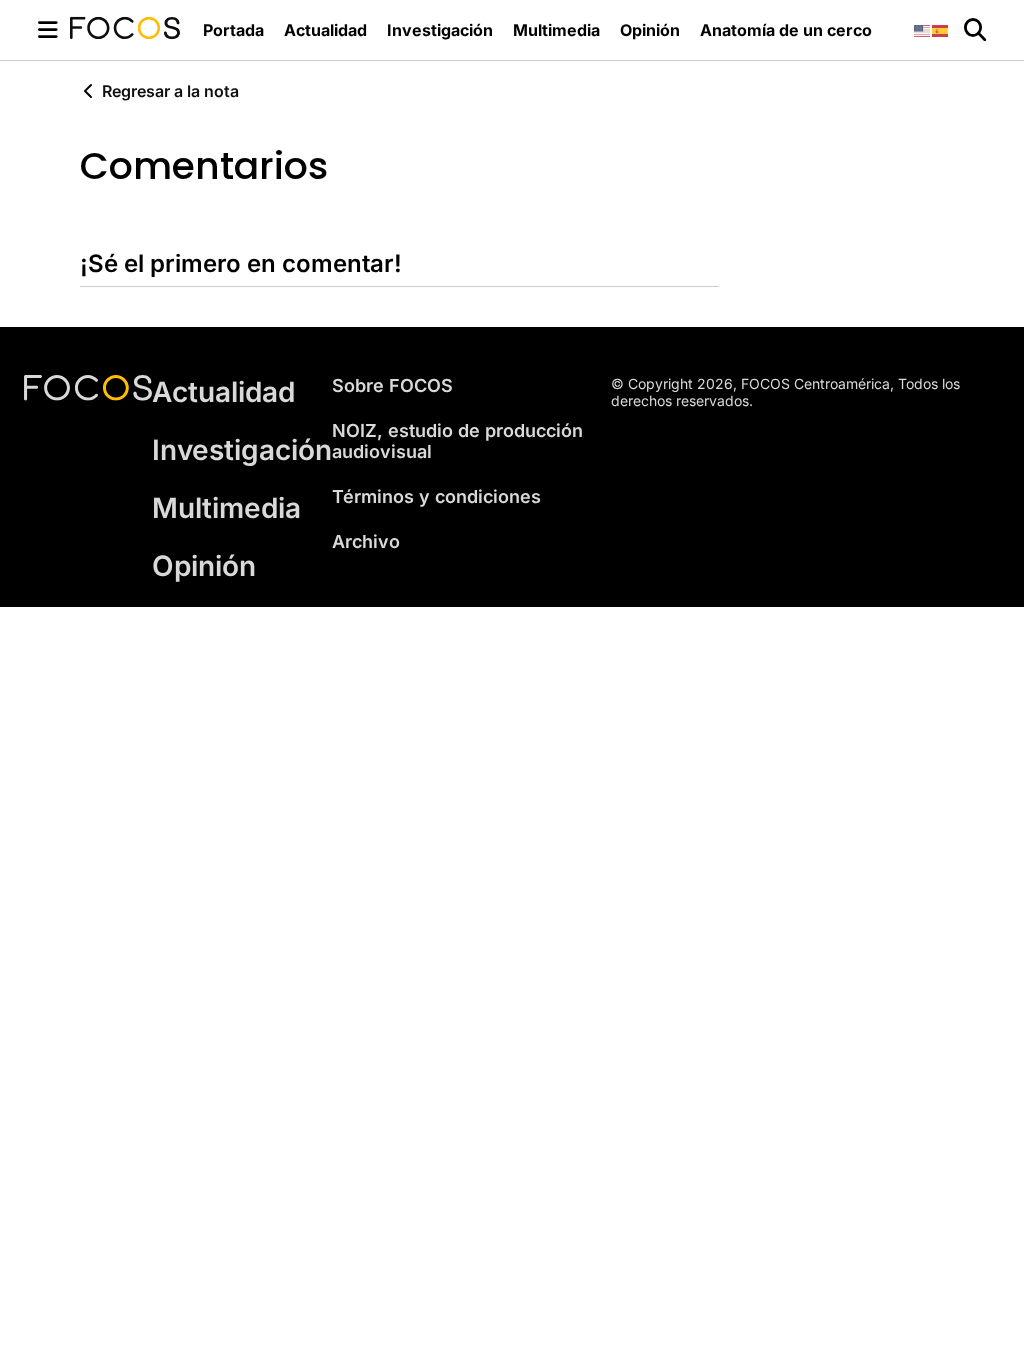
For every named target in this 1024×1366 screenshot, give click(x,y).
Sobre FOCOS (392, 385)
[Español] (941, 29)
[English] (923, 29)
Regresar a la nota (170, 91)
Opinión (650, 30)
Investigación (440, 30)
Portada (233, 30)
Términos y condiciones (436, 496)
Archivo (366, 541)
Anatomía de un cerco (786, 30)
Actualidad (325, 30)
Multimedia (556, 30)
